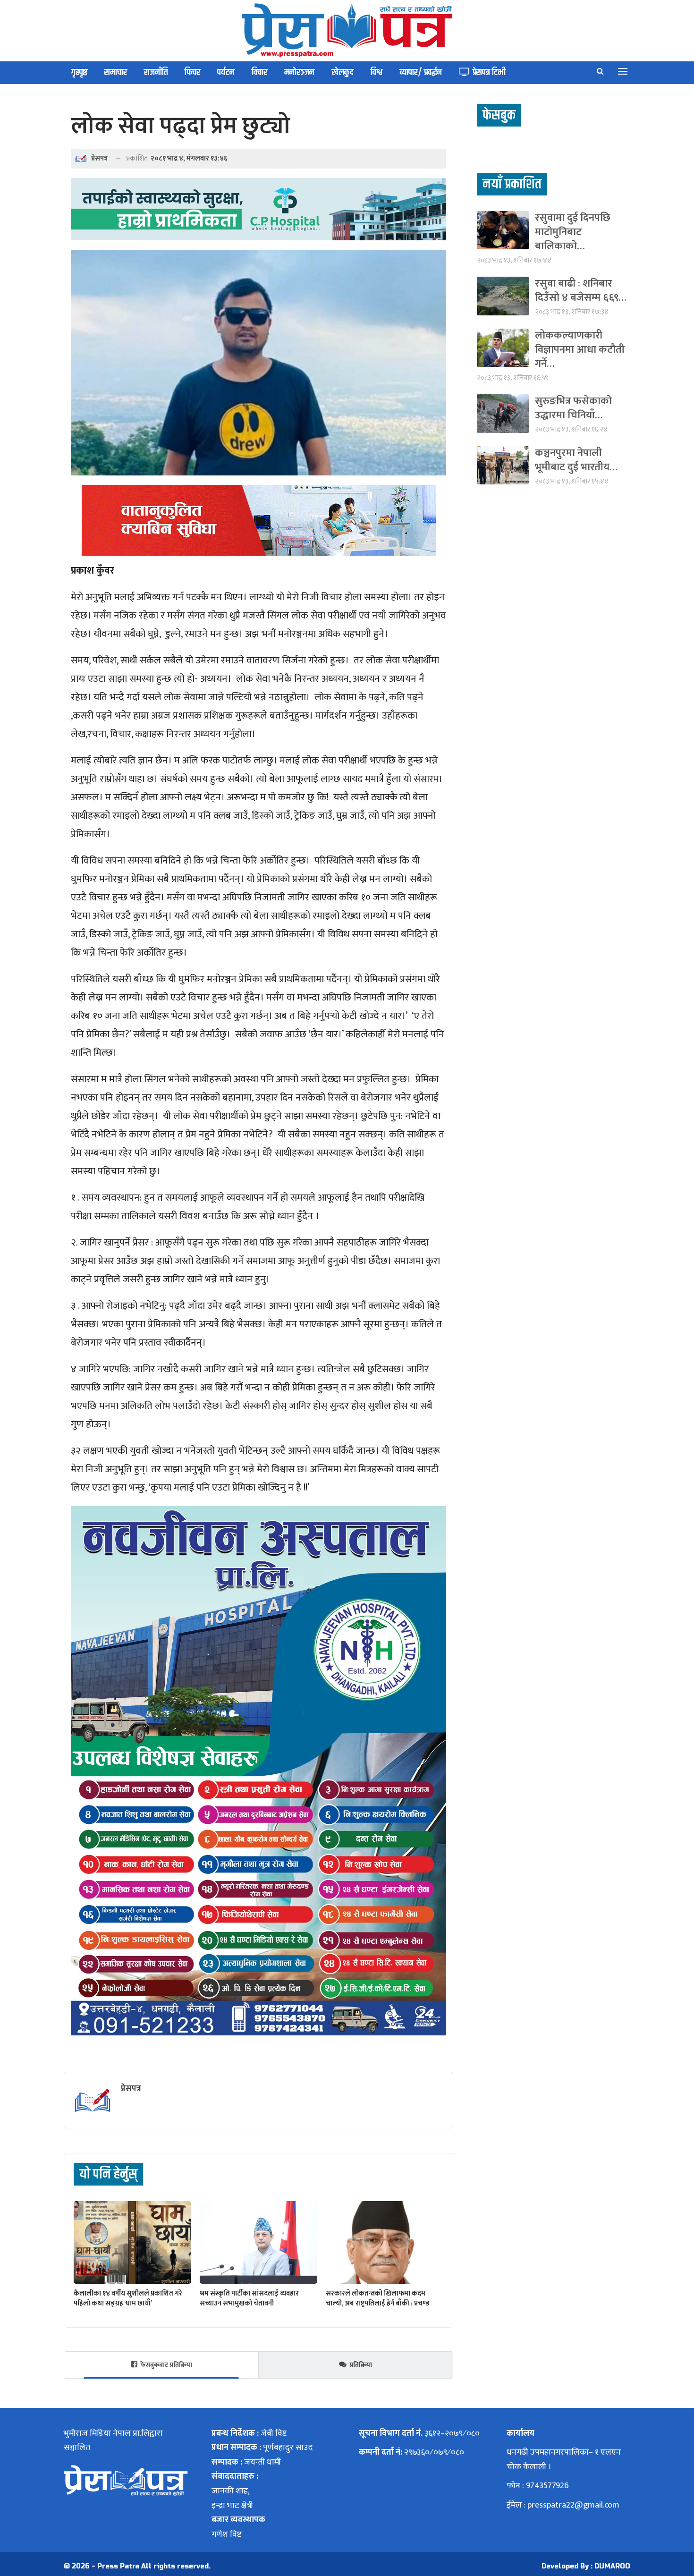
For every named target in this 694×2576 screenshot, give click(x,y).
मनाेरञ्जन (299, 72)
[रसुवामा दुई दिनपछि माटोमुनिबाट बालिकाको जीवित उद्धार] (503, 230)
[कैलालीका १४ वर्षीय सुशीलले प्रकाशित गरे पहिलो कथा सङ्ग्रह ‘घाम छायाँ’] (132, 2242)
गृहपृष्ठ (79, 72)
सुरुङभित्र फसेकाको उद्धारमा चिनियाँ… (573, 408)
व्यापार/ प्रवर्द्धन (421, 72)
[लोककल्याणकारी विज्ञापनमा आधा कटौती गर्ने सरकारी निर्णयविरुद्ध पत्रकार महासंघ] (503, 348)
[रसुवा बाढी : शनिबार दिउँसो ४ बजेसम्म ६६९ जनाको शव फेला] (503, 296)
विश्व (377, 72)
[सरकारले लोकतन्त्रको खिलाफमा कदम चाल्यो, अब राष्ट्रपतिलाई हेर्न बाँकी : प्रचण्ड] (385, 2242)
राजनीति (156, 72)
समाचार (116, 72)
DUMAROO (612, 2566)
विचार (259, 72)
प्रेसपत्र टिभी (489, 72)
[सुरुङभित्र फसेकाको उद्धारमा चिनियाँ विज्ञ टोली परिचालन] (503, 413)
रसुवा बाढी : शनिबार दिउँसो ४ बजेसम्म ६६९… (580, 291)
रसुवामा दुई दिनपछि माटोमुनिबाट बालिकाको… (573, 232)
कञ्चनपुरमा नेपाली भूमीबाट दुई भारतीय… (576, 460)
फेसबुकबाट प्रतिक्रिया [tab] (166, 2365)
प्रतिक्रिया (361, 2365)
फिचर (192, 72)
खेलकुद (343, 72)
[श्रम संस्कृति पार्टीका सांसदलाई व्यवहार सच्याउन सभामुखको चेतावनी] (258, 2242)
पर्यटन (226, 72)
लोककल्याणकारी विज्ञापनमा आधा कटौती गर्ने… (580, 350)
